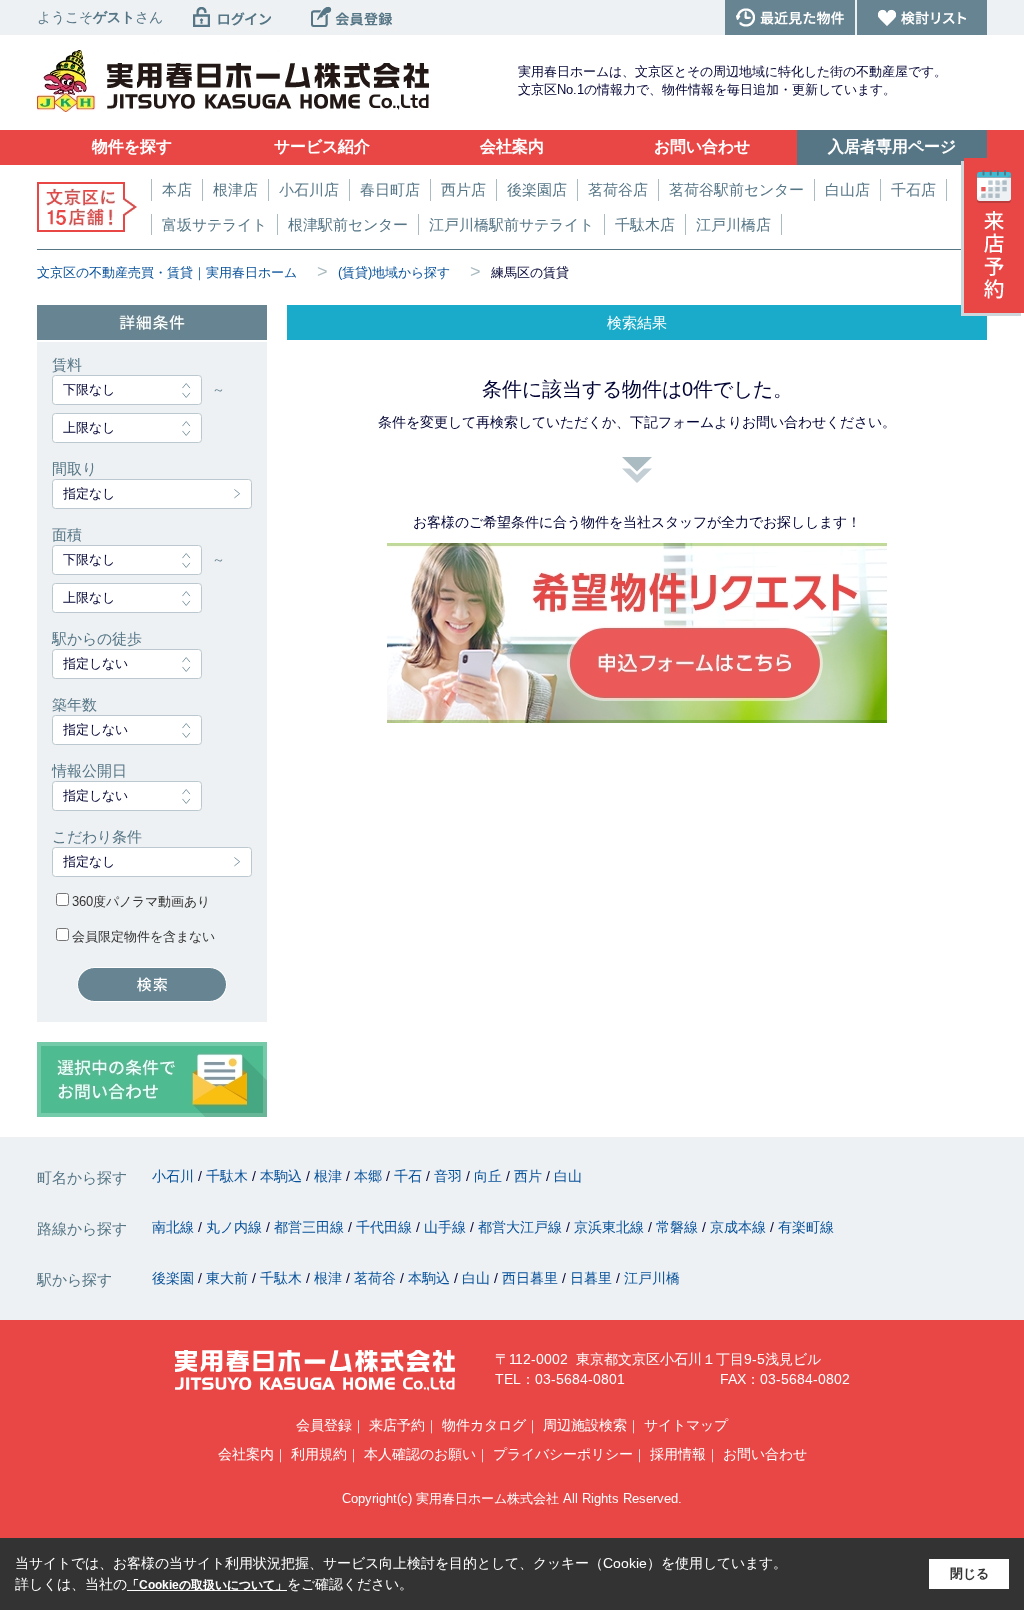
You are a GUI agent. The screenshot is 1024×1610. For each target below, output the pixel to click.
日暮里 (593, 1278)
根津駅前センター (348, 224)
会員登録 (324, 1425)
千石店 (913, 189)
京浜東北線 (611, 1227)
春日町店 (390, 189)
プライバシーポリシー (563, 1454)
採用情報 (678, 1454)
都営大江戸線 (522, 1227)
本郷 (370, 1176)
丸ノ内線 (236, 1227)
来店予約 (397, 1425)
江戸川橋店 (733, 224)
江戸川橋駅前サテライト (511, 224)
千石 (410, 1176)
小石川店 (309, 189)
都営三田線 (311, 1227)
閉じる (969, 1573)
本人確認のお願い (420, 1454)
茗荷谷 (377, 1278)
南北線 (175, 1227)
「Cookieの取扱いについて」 (207, 1585)
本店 (177, 189)
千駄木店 (645, 224)
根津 (330, 1176)
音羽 (450, 1176)
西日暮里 (532, 1278)
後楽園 (175, 1278)
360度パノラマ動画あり (141, 901)
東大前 (229, 1278)
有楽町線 (806, 1227)
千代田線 (386, 1227)
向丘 (490, 1176)
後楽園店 (537, 189)
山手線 (447, 1227)
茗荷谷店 (618, 189)
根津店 (235, 189)
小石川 (175, 1176)
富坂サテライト (214, 224)
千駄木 (229, 1176)
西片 (530, 1176)
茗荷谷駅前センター (736, 189)
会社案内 (246, 1454)
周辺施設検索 (585, 1425)
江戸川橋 (652, 1278)
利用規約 (319, 1454)
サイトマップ (686, 1425)
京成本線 (740, 1227)
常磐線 (679, 1227)
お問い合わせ (765, 1454)
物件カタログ (484, 1425)
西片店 (463, 189)
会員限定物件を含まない (143, 936)
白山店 (847, 189)
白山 (568, 1176)
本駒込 (283, 1176)
